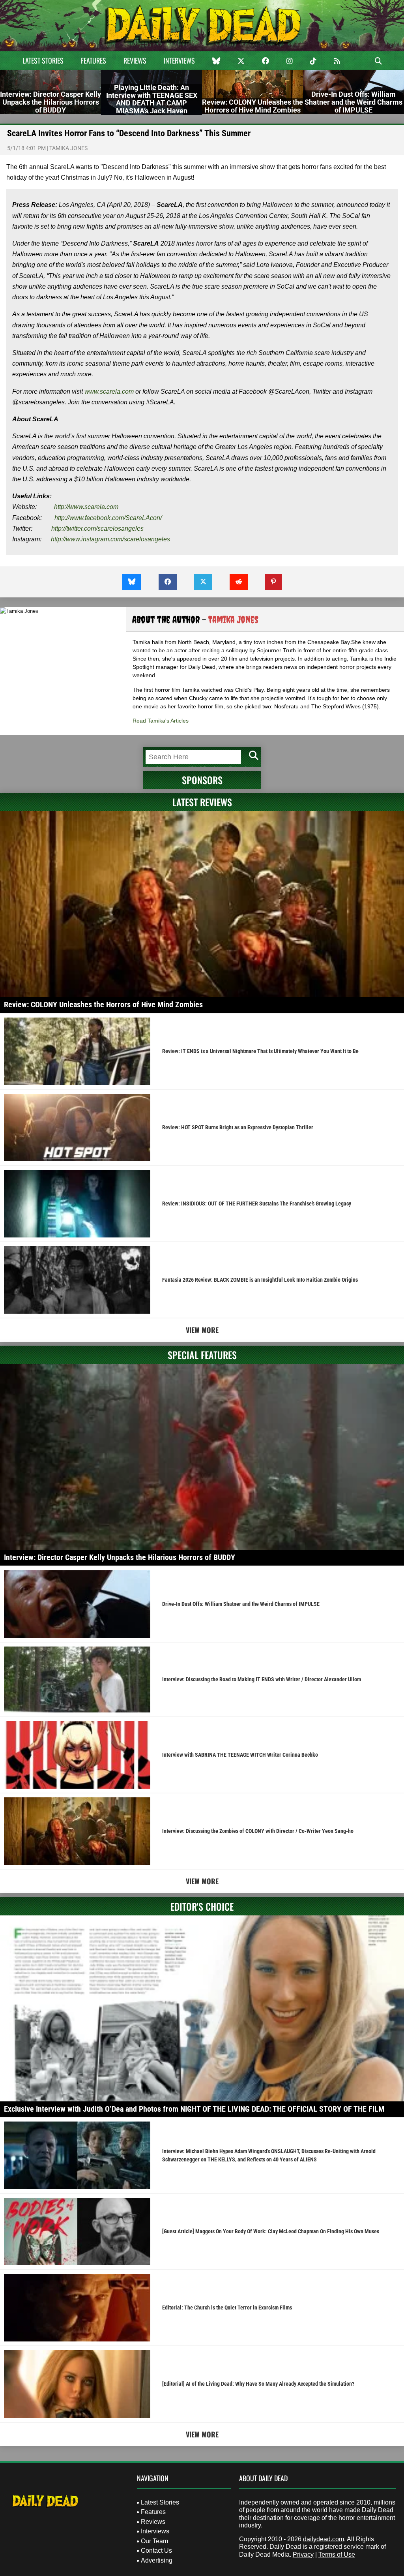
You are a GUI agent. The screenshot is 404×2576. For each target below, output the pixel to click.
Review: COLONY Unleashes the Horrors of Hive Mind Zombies (103, 1004)
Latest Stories (43, 60)
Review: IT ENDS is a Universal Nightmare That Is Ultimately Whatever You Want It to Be (260, 1051)
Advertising (157, 2560)
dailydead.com (324, 2539)
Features (94, 60)
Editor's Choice (202, 1906)
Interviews (179, 60)
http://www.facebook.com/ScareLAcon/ (108, 518)
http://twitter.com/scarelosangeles (97, 529)
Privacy (303, 2554)
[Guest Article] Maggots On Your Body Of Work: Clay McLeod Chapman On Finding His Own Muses (271, 2231)
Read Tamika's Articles (161, 721)
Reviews (135, 60)
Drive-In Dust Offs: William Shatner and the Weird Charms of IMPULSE (241, 1604)
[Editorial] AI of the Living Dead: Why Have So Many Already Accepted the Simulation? (258, 2384)
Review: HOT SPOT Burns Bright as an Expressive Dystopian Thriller (238, 1127)
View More (202, 1330)
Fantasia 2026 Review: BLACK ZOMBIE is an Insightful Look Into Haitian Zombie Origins (260, 1280)
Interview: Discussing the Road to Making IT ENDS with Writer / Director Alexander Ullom (262, 1679)
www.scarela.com (109, 391)
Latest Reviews (202, 802)
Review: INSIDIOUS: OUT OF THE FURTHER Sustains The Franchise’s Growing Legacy (257, 1204)
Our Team (154, 2541)
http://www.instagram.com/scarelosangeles (110, 539)
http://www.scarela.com (86, 507)
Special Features (202, 1355)
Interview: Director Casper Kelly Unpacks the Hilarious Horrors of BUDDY (120, 1557)
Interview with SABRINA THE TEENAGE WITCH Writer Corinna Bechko (240, 1755)
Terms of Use (337, 2554)
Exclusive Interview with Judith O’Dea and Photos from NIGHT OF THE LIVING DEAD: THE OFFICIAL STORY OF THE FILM (194, 2109)
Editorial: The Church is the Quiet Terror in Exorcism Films (227, 2308)
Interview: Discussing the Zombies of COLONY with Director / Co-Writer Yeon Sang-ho (258, 1831)
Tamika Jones (68, 148)
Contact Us (156, 2551)
